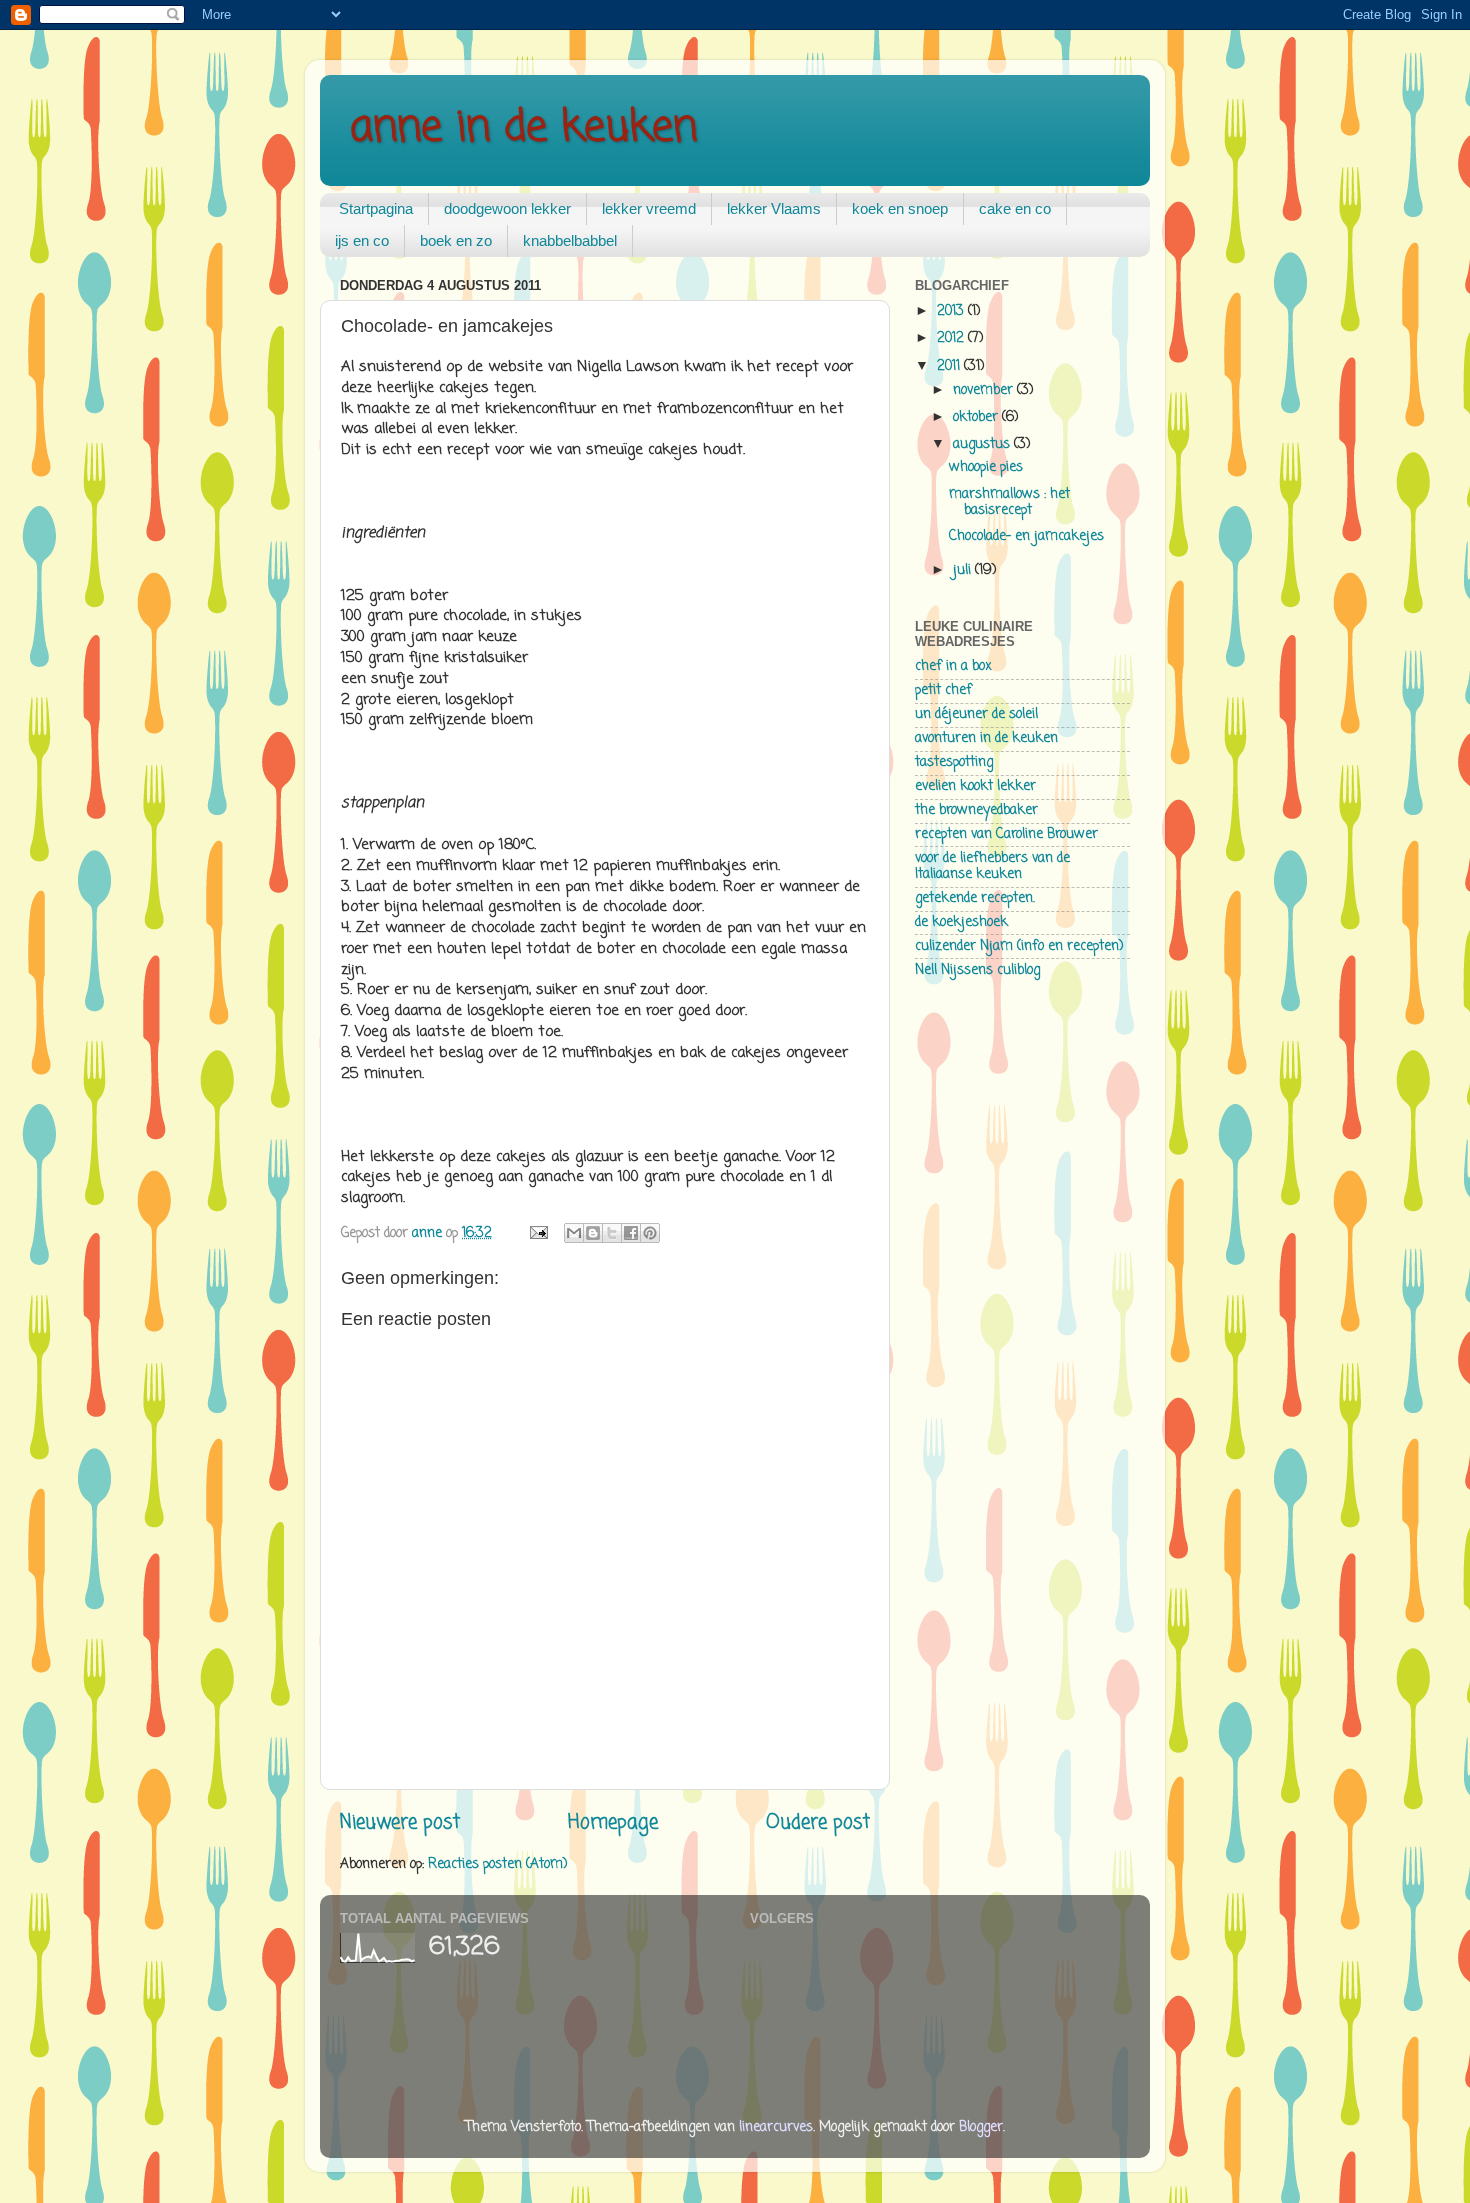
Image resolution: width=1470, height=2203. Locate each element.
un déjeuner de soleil (976, 714)
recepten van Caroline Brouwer (1006, 834)
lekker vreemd (649, 208)
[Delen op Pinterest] (650, 1233)
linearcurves (776, 2127)
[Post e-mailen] (537, 1233)
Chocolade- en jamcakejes (1026, 536)
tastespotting (954, 762)
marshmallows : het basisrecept (1009, 502)
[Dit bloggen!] (593, 1233)
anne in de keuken (523, 128)
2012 (952, 338)
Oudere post (818, 1823)
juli (964, 570)
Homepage (613, 1823)
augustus (983, 444)
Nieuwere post (400, 1823)
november (985, 390)
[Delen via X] (612, 1233)
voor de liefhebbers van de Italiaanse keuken (992, 866)
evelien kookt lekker (975, 786)
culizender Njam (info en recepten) (1019, 946)
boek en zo (456, 240)
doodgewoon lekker (507, 208)
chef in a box (953, 666)
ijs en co (362, 240)
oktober (977, 417)
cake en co (1015, 208)
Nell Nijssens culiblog (977, 970)
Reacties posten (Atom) (497, 1864)
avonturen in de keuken (986, 738)
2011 (950, 366)
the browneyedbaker (976, 810)
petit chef (943, 690)
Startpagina (376, 208)
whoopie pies (986, 467)
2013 (952, 311)
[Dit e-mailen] (574, 1233)
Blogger (981, 2127)
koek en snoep (900, 208)
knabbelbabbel (570, 240)
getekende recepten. (975, 898)
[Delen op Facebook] (631, 1233)
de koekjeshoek (961, 922)
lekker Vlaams (774, 208)
